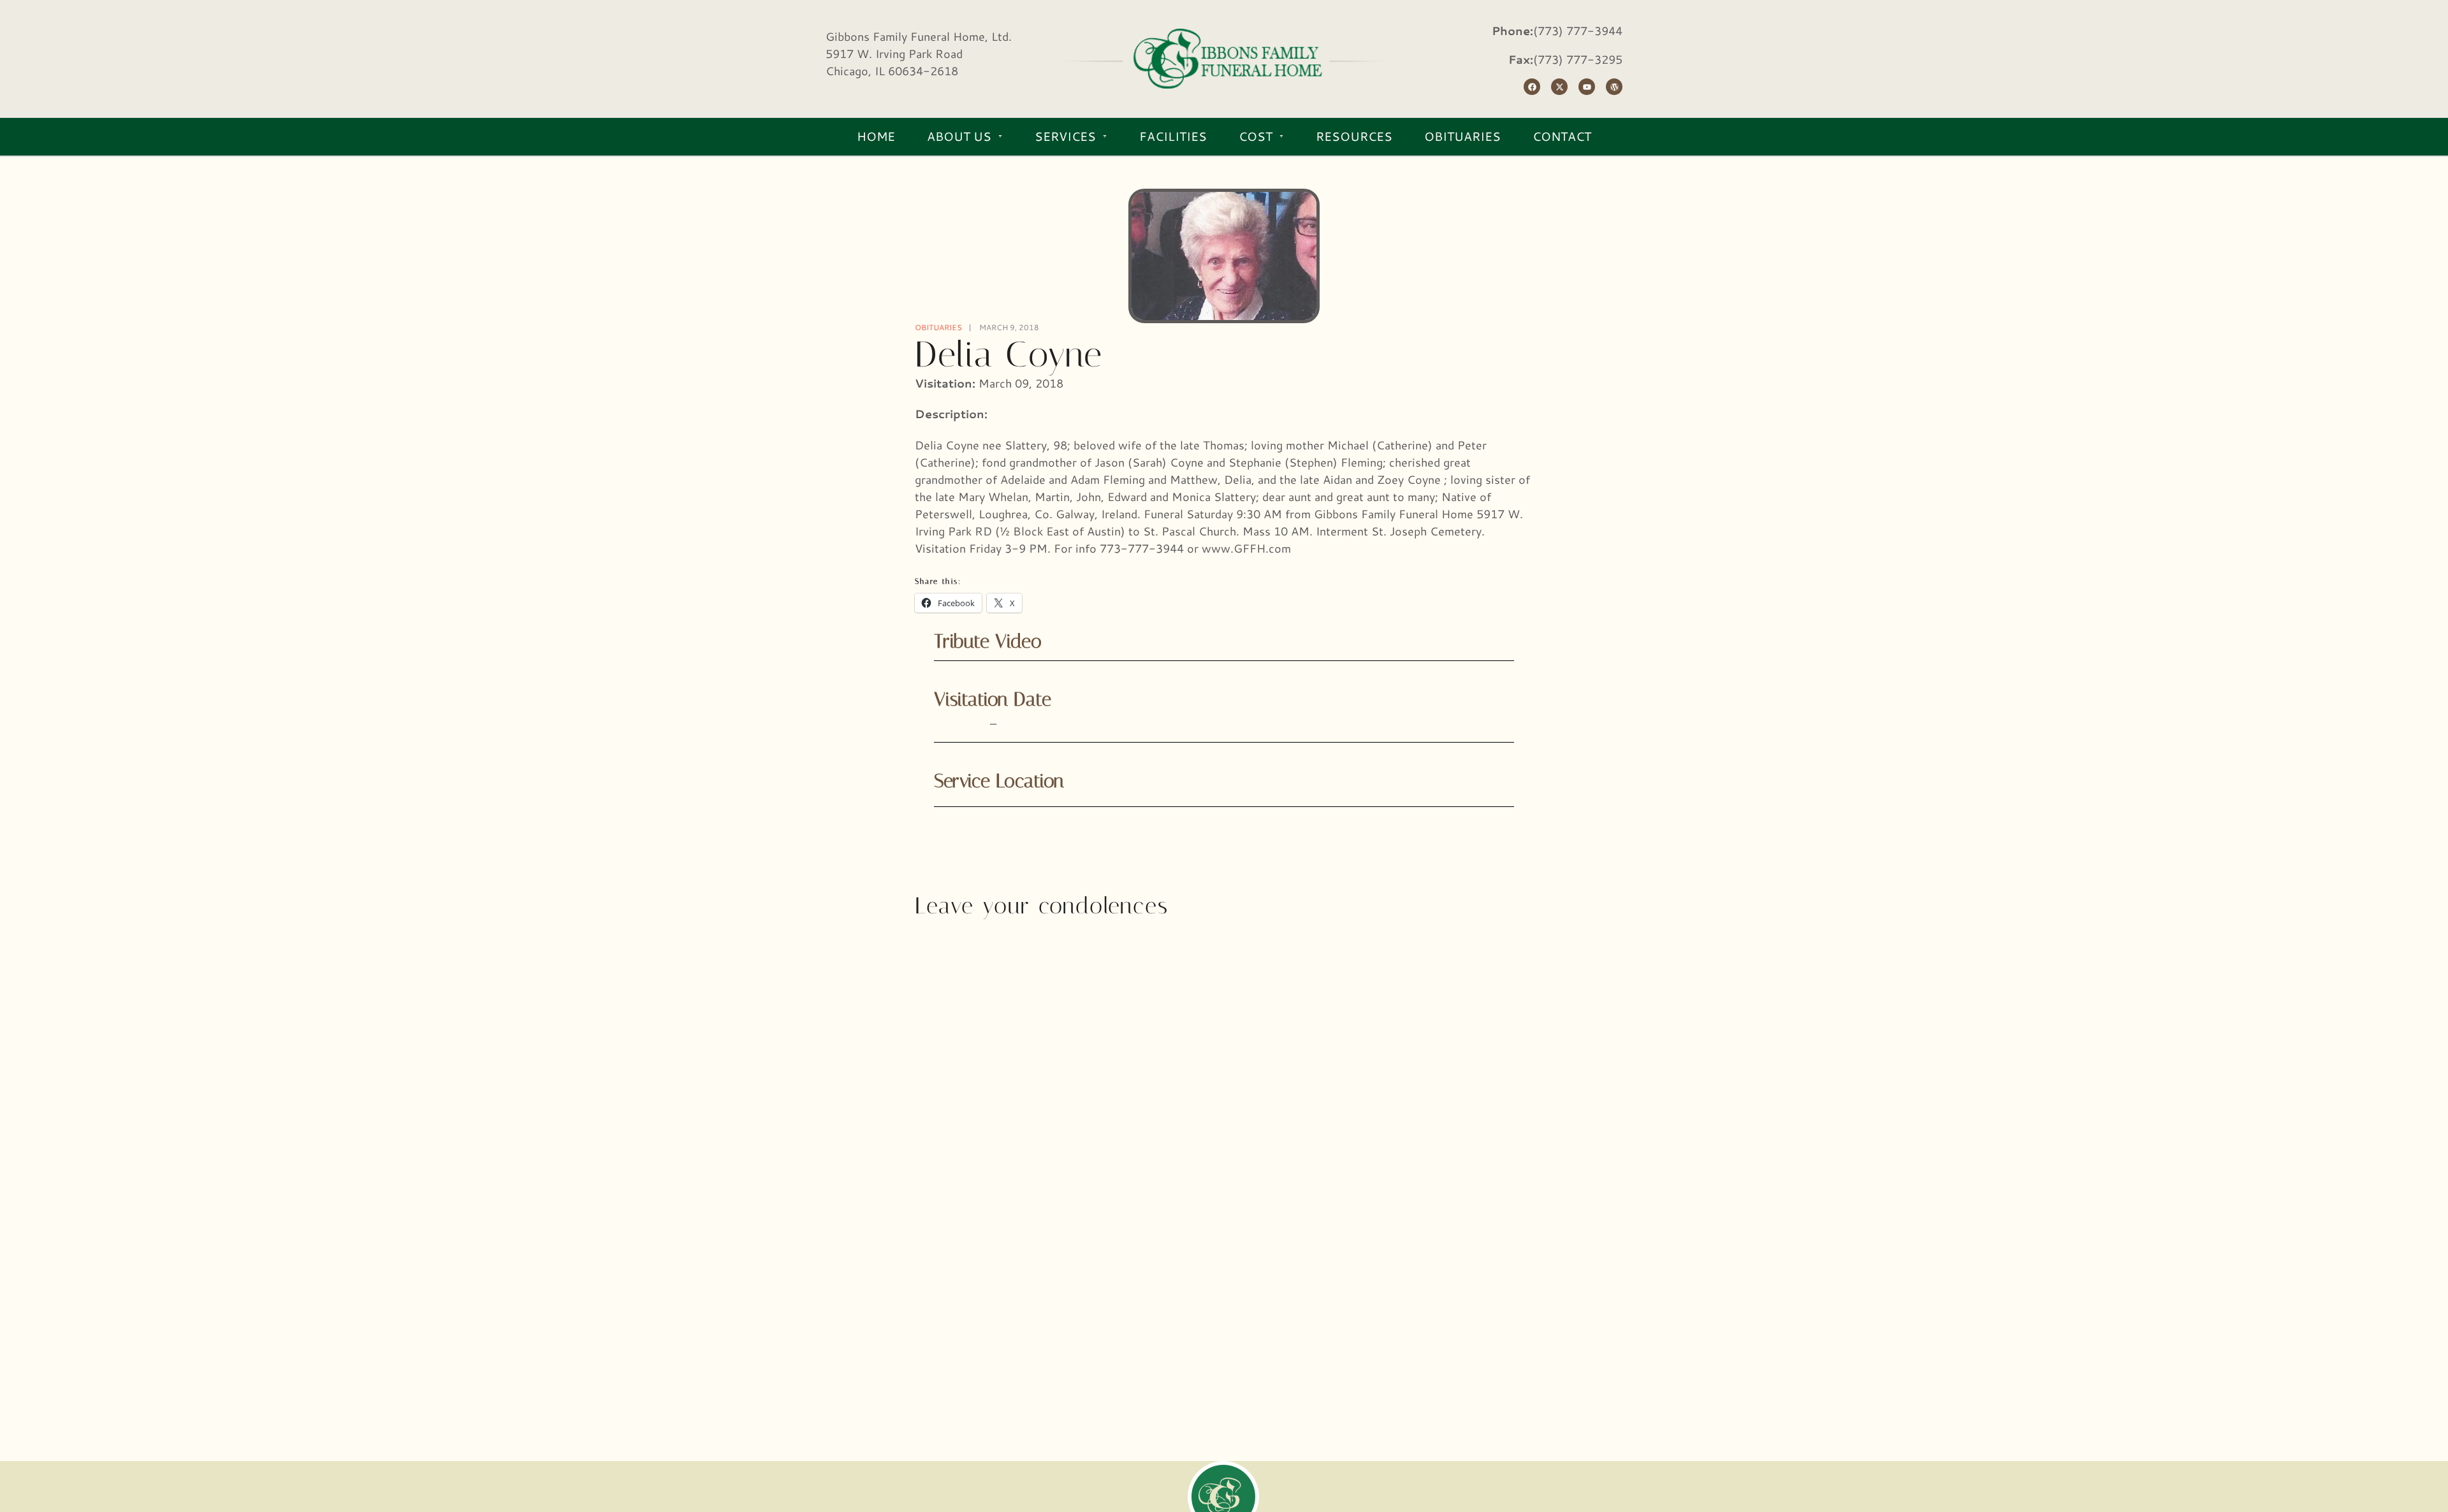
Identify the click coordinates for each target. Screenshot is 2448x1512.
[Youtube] (1587, 87)
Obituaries (938, 327)
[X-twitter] (1559, 87)
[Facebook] (1532, 87)
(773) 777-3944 (1578, 31)
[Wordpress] (1614, 87)
